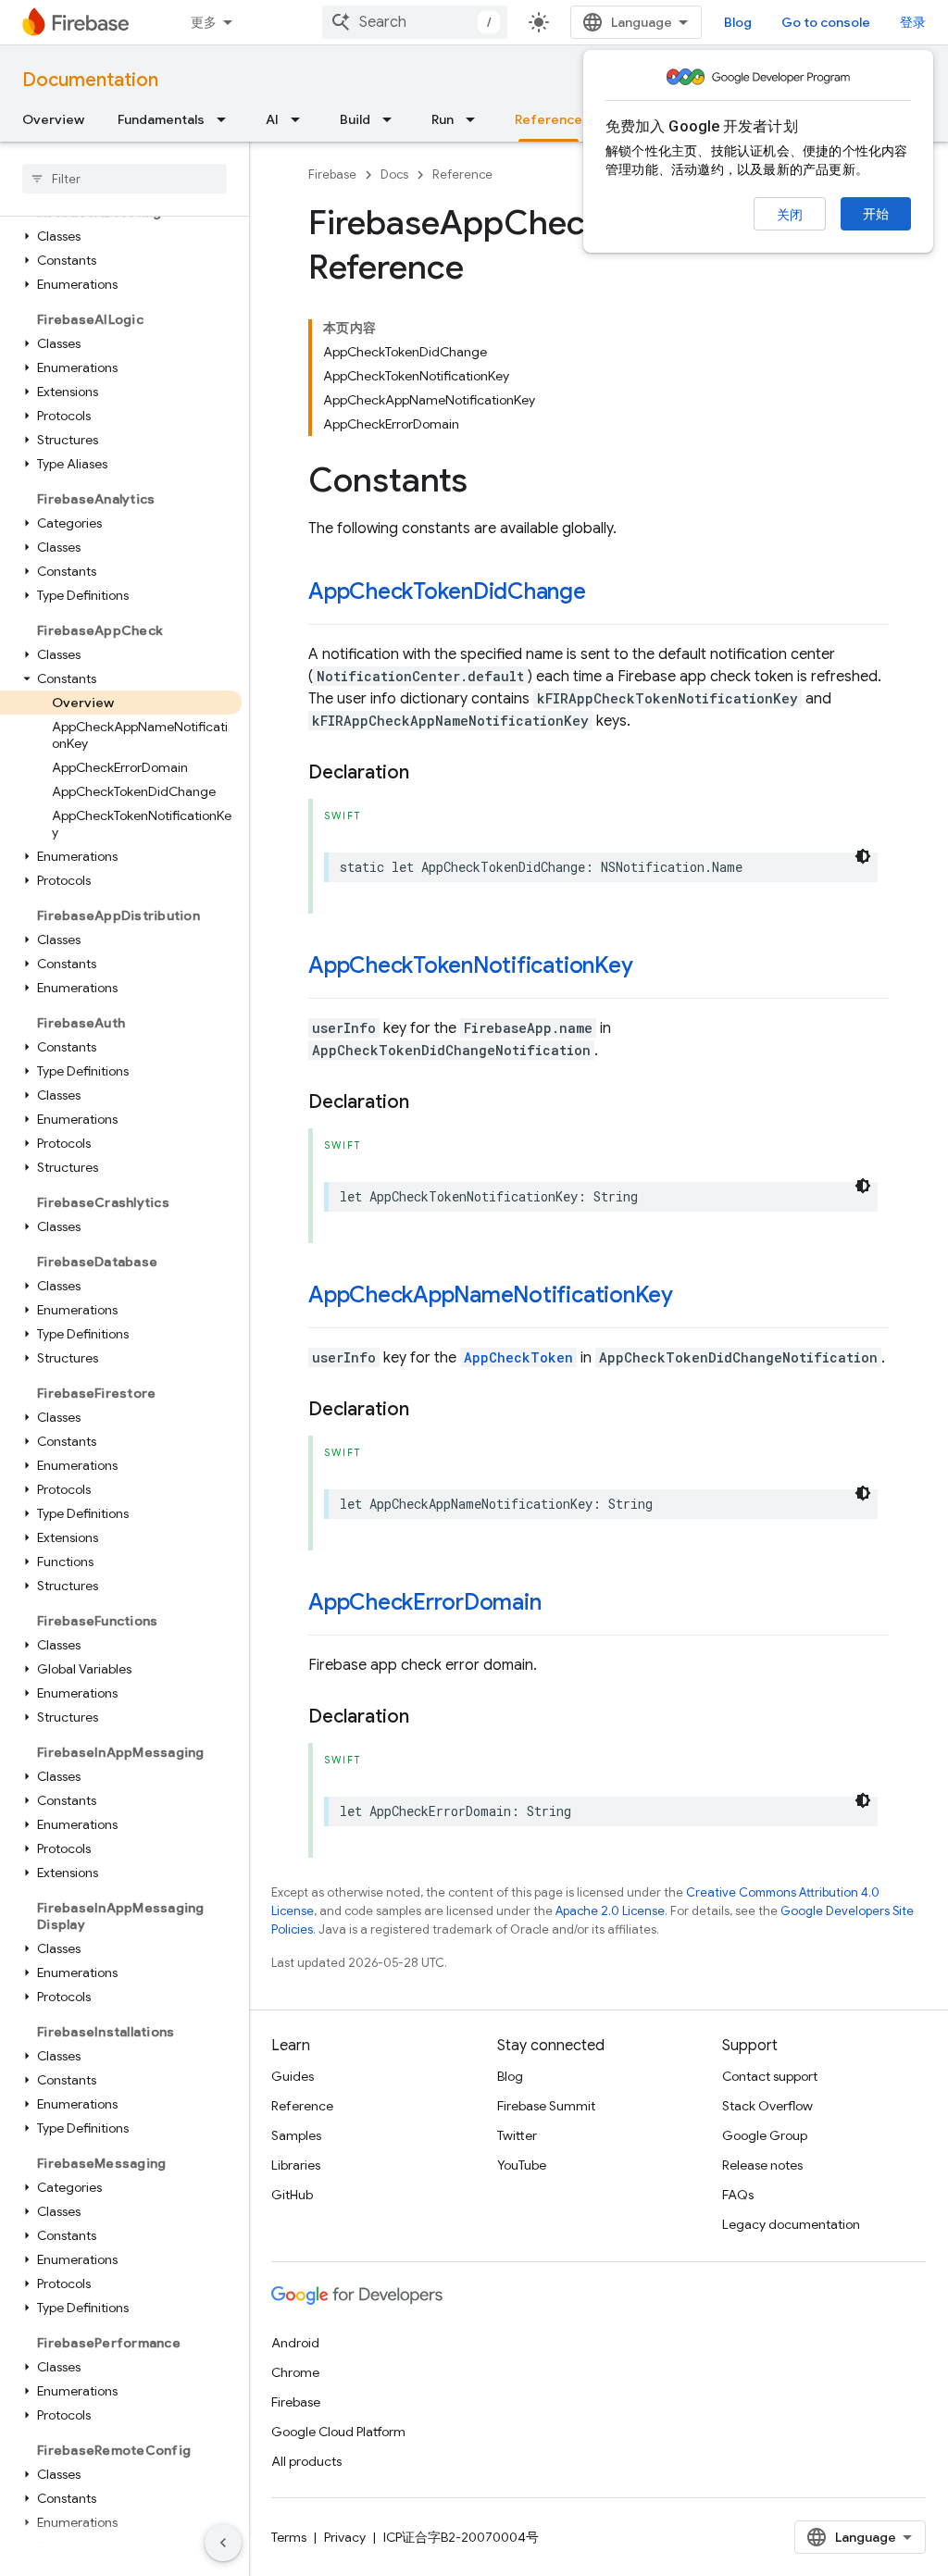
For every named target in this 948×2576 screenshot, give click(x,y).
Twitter (517, 2135)
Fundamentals (161, 119)
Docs (394, 174)
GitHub (292, 2195)
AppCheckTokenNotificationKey (470, 965)
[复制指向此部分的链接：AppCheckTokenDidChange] (605, 593)
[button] (121, 236)
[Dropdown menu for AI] (301, 119)
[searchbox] (125, 179)
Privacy (345, 2537)
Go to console (826, 22)
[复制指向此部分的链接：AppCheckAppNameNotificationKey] (692, 1297)
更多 (204, 22)
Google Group (765, 2135)
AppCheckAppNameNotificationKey (491, 1295)
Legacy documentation (791, 2224)
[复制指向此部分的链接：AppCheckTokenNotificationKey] (651, 967)
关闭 (790, 215)
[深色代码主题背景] (863, 856)
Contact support (770, 2076)
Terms (289, 2537)
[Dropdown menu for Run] (476, 119)
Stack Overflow (767, 2106)
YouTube (522, 2165)
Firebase (332, 174)
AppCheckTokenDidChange (447, 591)
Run (443, 119)
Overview (53, 119)
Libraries (296, 2165)
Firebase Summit (546, 2106)
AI (272, 119)
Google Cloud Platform (338, 2432)
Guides (293, 2076)
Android (295, 2343)
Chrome (295, 2372)
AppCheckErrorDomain (424, 1602)
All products (306, 2461)
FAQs (738, 2195)
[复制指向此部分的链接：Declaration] (428, 773)
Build (355, 119)
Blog (738, 22)
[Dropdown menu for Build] (393, 119)
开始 (876, 214)
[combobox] (415, 22)
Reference (549, 119)
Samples (296, 2135)
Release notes (762, 2165)
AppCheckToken (518, 1357)
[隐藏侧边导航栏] (223, 2543)
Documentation (90, 80)
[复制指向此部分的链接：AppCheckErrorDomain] (559, 1604)
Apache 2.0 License (610, 1911)
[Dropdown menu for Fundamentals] (227, 119)
